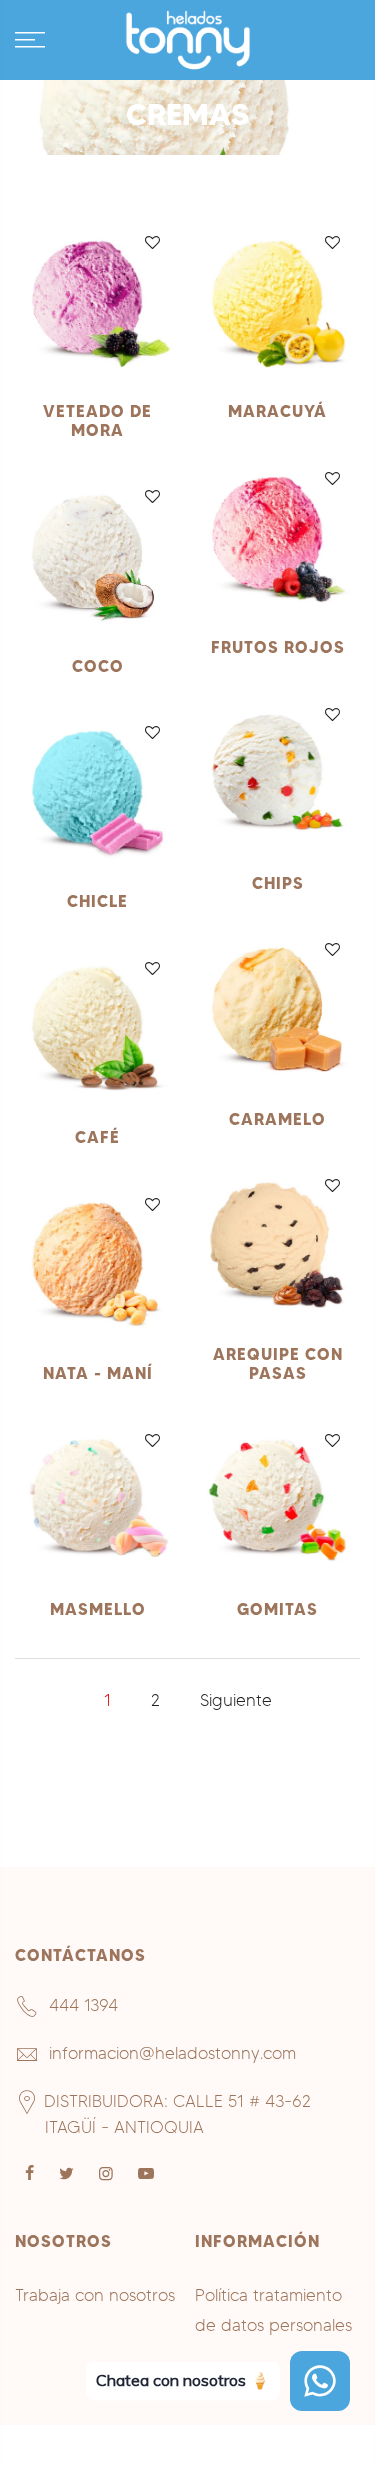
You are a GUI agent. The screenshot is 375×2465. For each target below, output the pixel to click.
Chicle (97, 901)
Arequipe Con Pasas (278, 1363)
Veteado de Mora (97, 420)
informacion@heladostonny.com (172, 2053)
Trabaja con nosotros (95, 2295)
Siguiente (236, 1700)
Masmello (98, 1609)
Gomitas (277, 1609)
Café (97, 1137)
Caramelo (277, 1119)
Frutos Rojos (278, 647)
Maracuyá (277, 411)
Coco (98, 666)
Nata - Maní (98, 1373)
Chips (278, 883)
